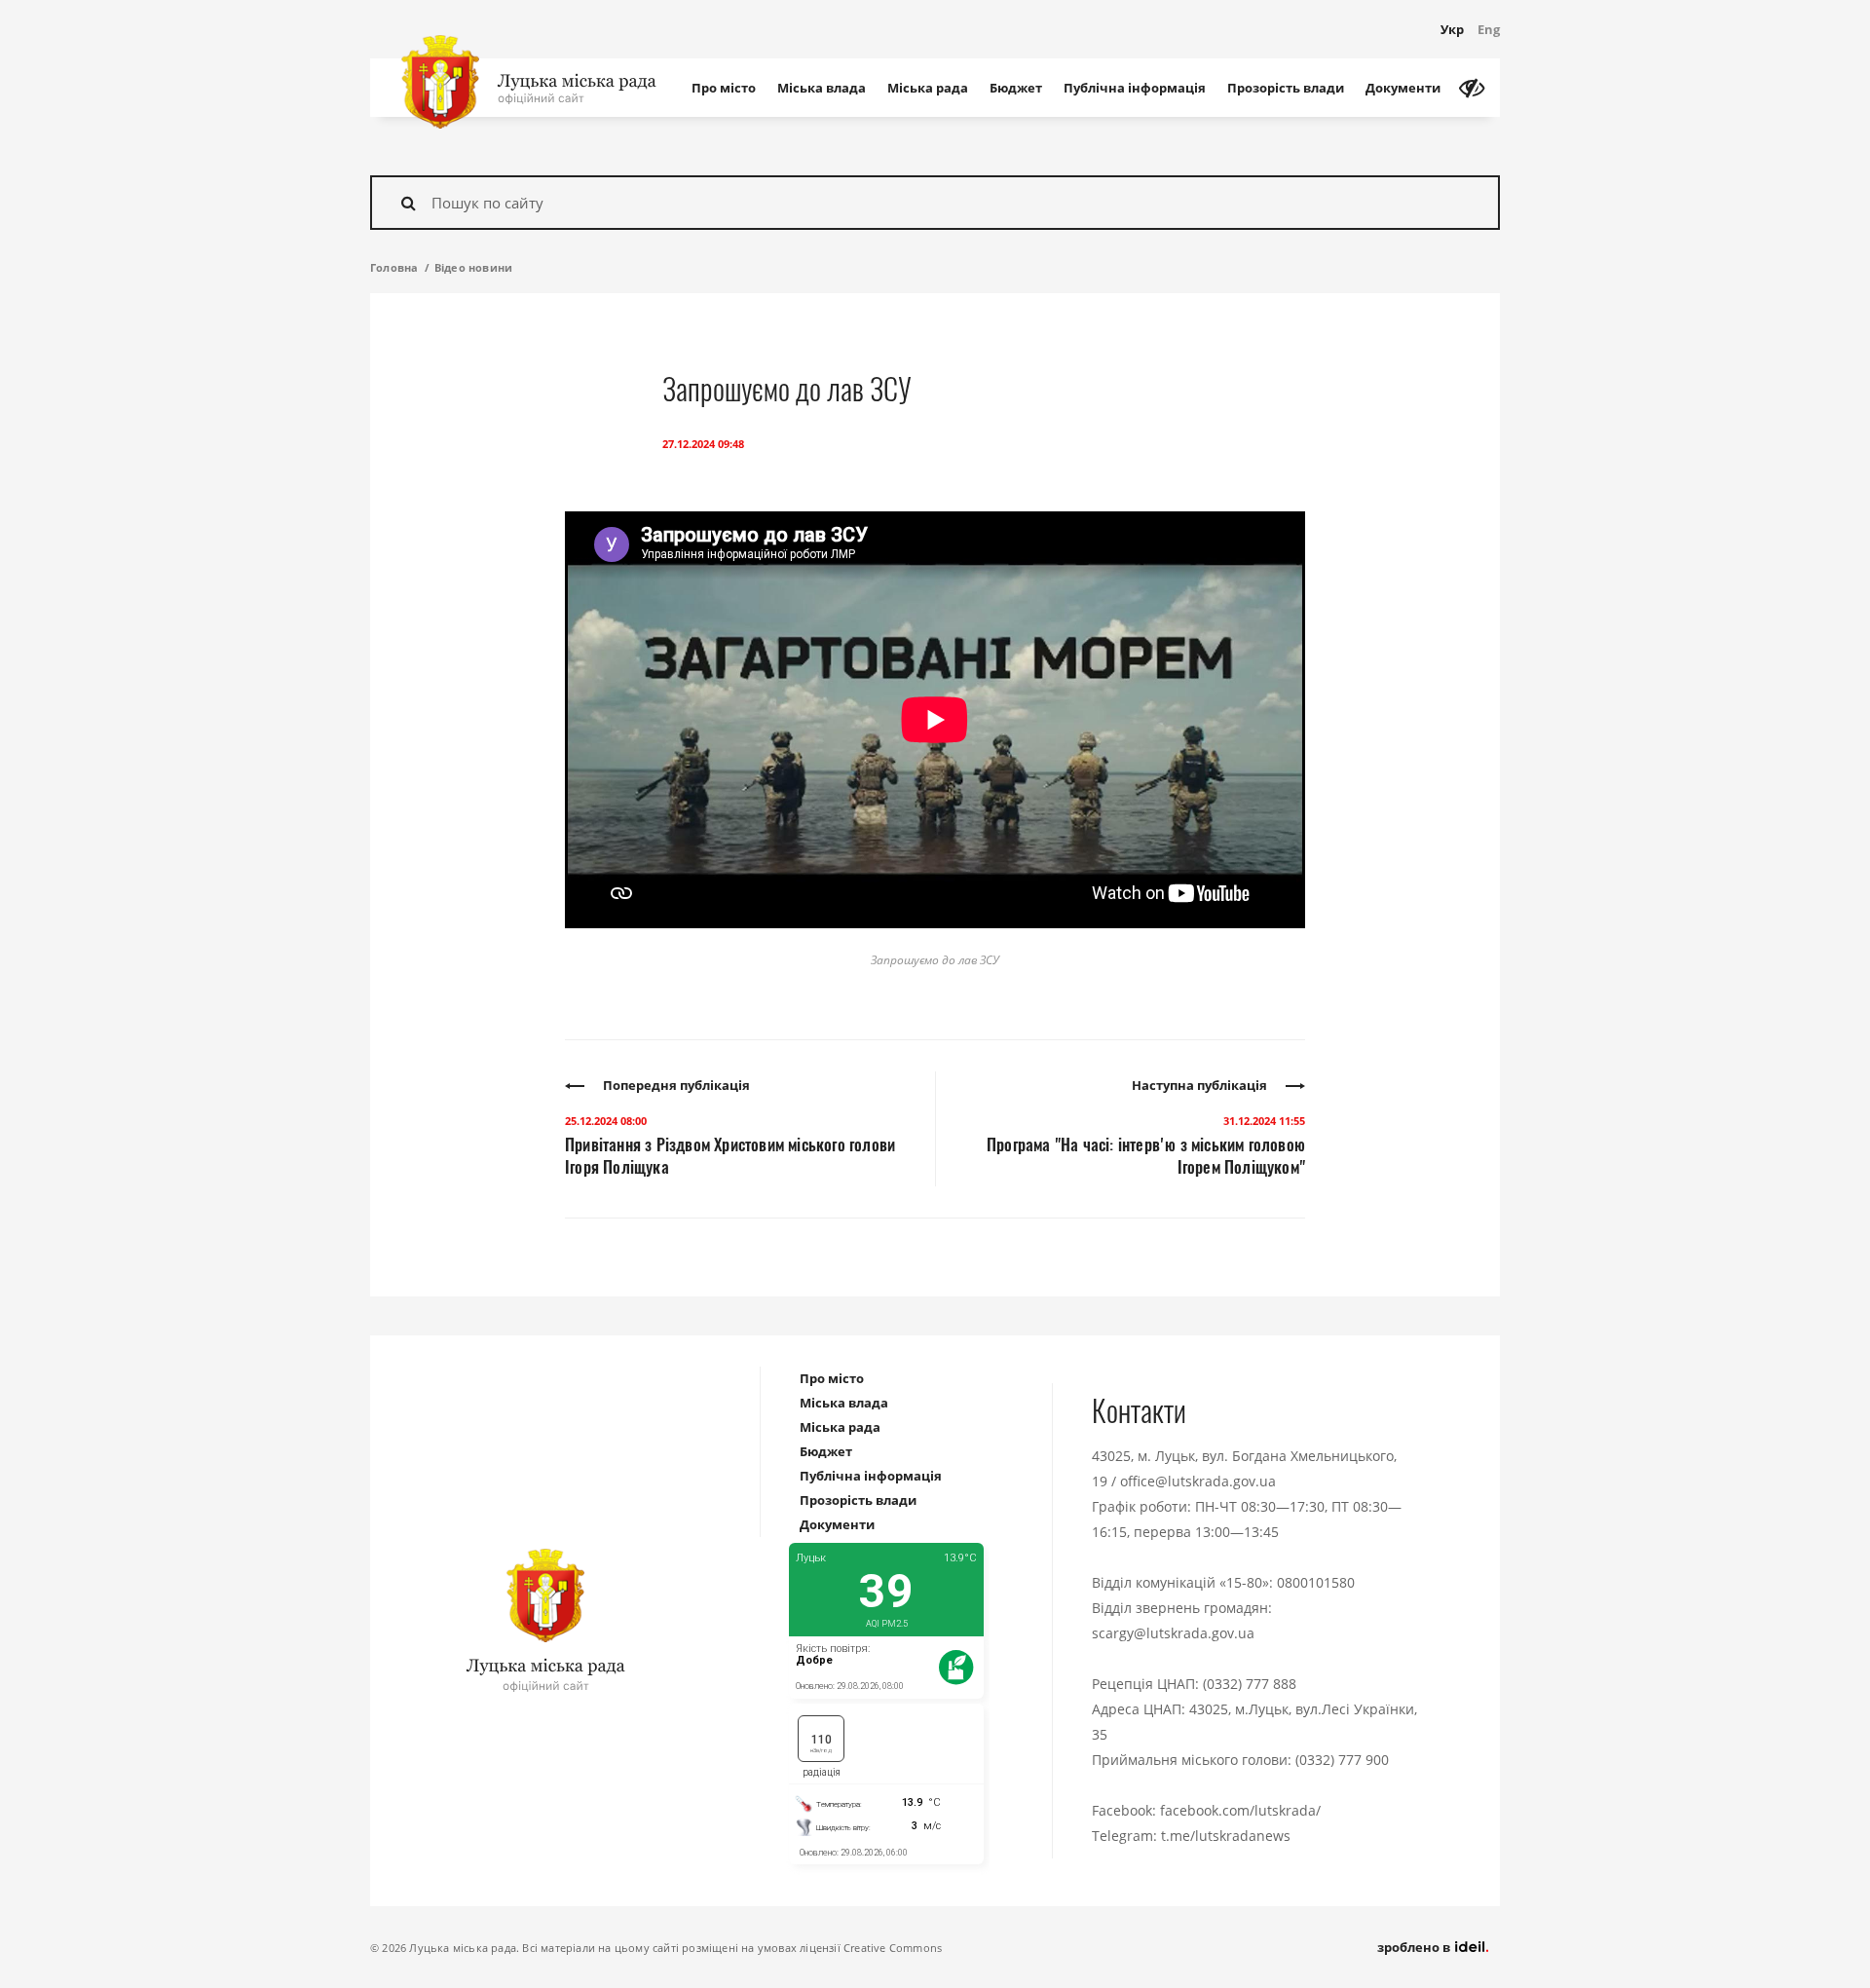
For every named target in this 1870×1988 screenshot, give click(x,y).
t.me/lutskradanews (1226, 1836)
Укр (1452, 29)
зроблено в (1415, 1947)
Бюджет (1016, 88)
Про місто (724, 88)
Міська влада (822, 88)
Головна (394, 267)
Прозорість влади (1286, 88)
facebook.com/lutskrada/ (1240, 1810)
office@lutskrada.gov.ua (1198, 1481)
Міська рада (928, 88)
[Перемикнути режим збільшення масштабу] (1472, 88)
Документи (1403, 88)
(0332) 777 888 (1250, 1684)
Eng (1489, 29)
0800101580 (1316, 1582)
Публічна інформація (1135, 88)
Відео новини (473, 267)
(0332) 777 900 (1342, 1760)
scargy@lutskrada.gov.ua (1173, 1633)
